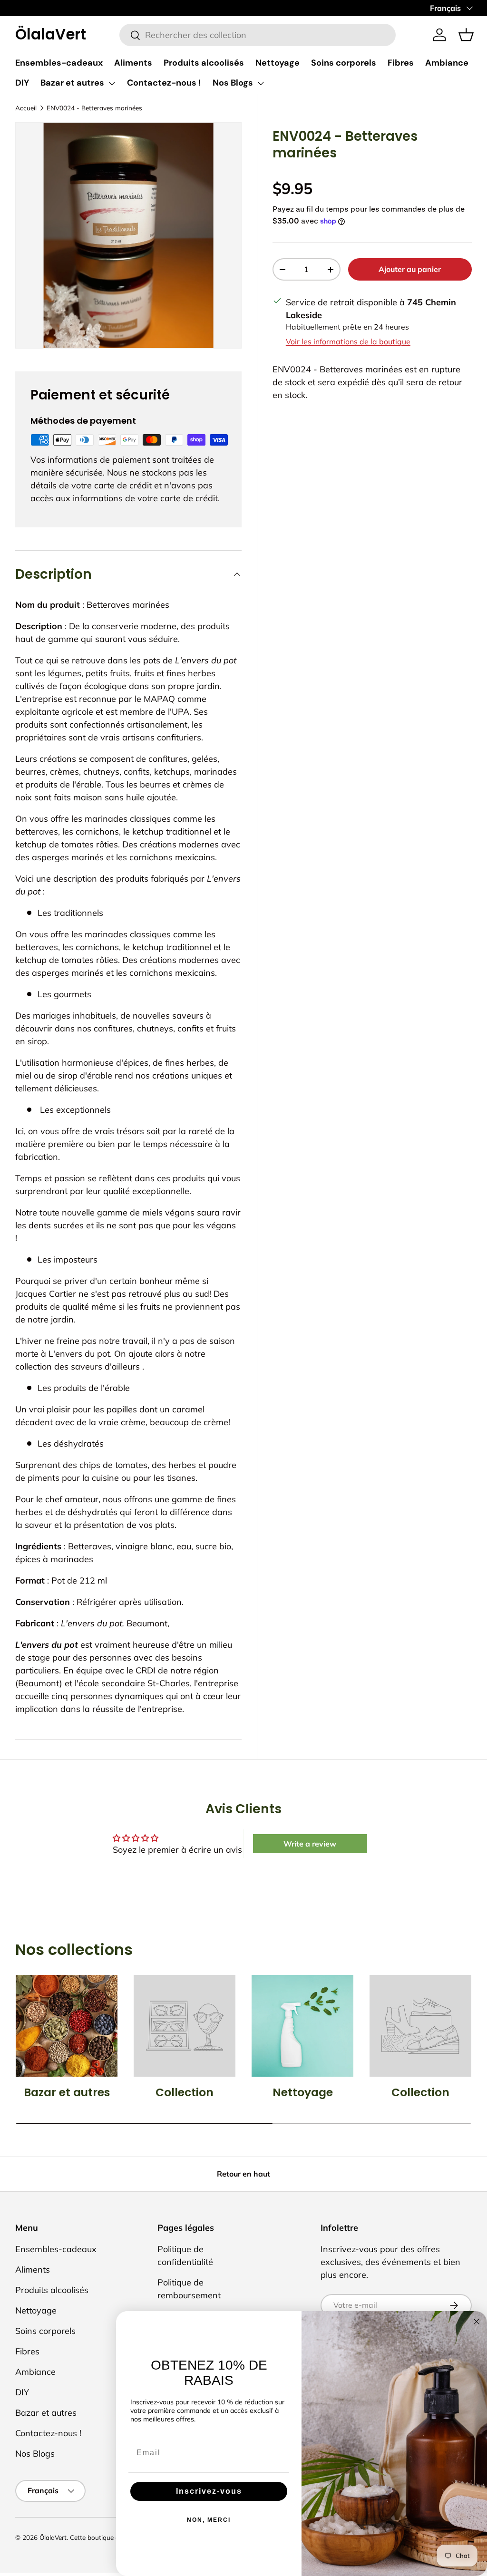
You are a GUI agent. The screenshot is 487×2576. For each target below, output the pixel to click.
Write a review (310, 1844)
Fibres (401, 63)
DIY (22, 83)
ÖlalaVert (53, 2537)
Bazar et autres (72, 83)
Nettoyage (278, 63)
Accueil (26, 108)
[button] (466, 35)
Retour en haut (243, 2174)
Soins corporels (344, 63)
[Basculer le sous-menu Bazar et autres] (112, 83)
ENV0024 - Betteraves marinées (94, 108)
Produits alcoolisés (204, 63)
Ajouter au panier (410, 269)
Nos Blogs (233, 83)
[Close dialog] (477, 2322)
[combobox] (258, 35)
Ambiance (447, 63)
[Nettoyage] (302, 2026)
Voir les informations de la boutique (348, 341)
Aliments (133, 63)
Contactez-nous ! (164, 83)
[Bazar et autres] (67, 2026)
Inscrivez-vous (209, 2491)
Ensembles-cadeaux (59, 63)
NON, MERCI (209, 2520)
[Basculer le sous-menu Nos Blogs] (261, 83)
